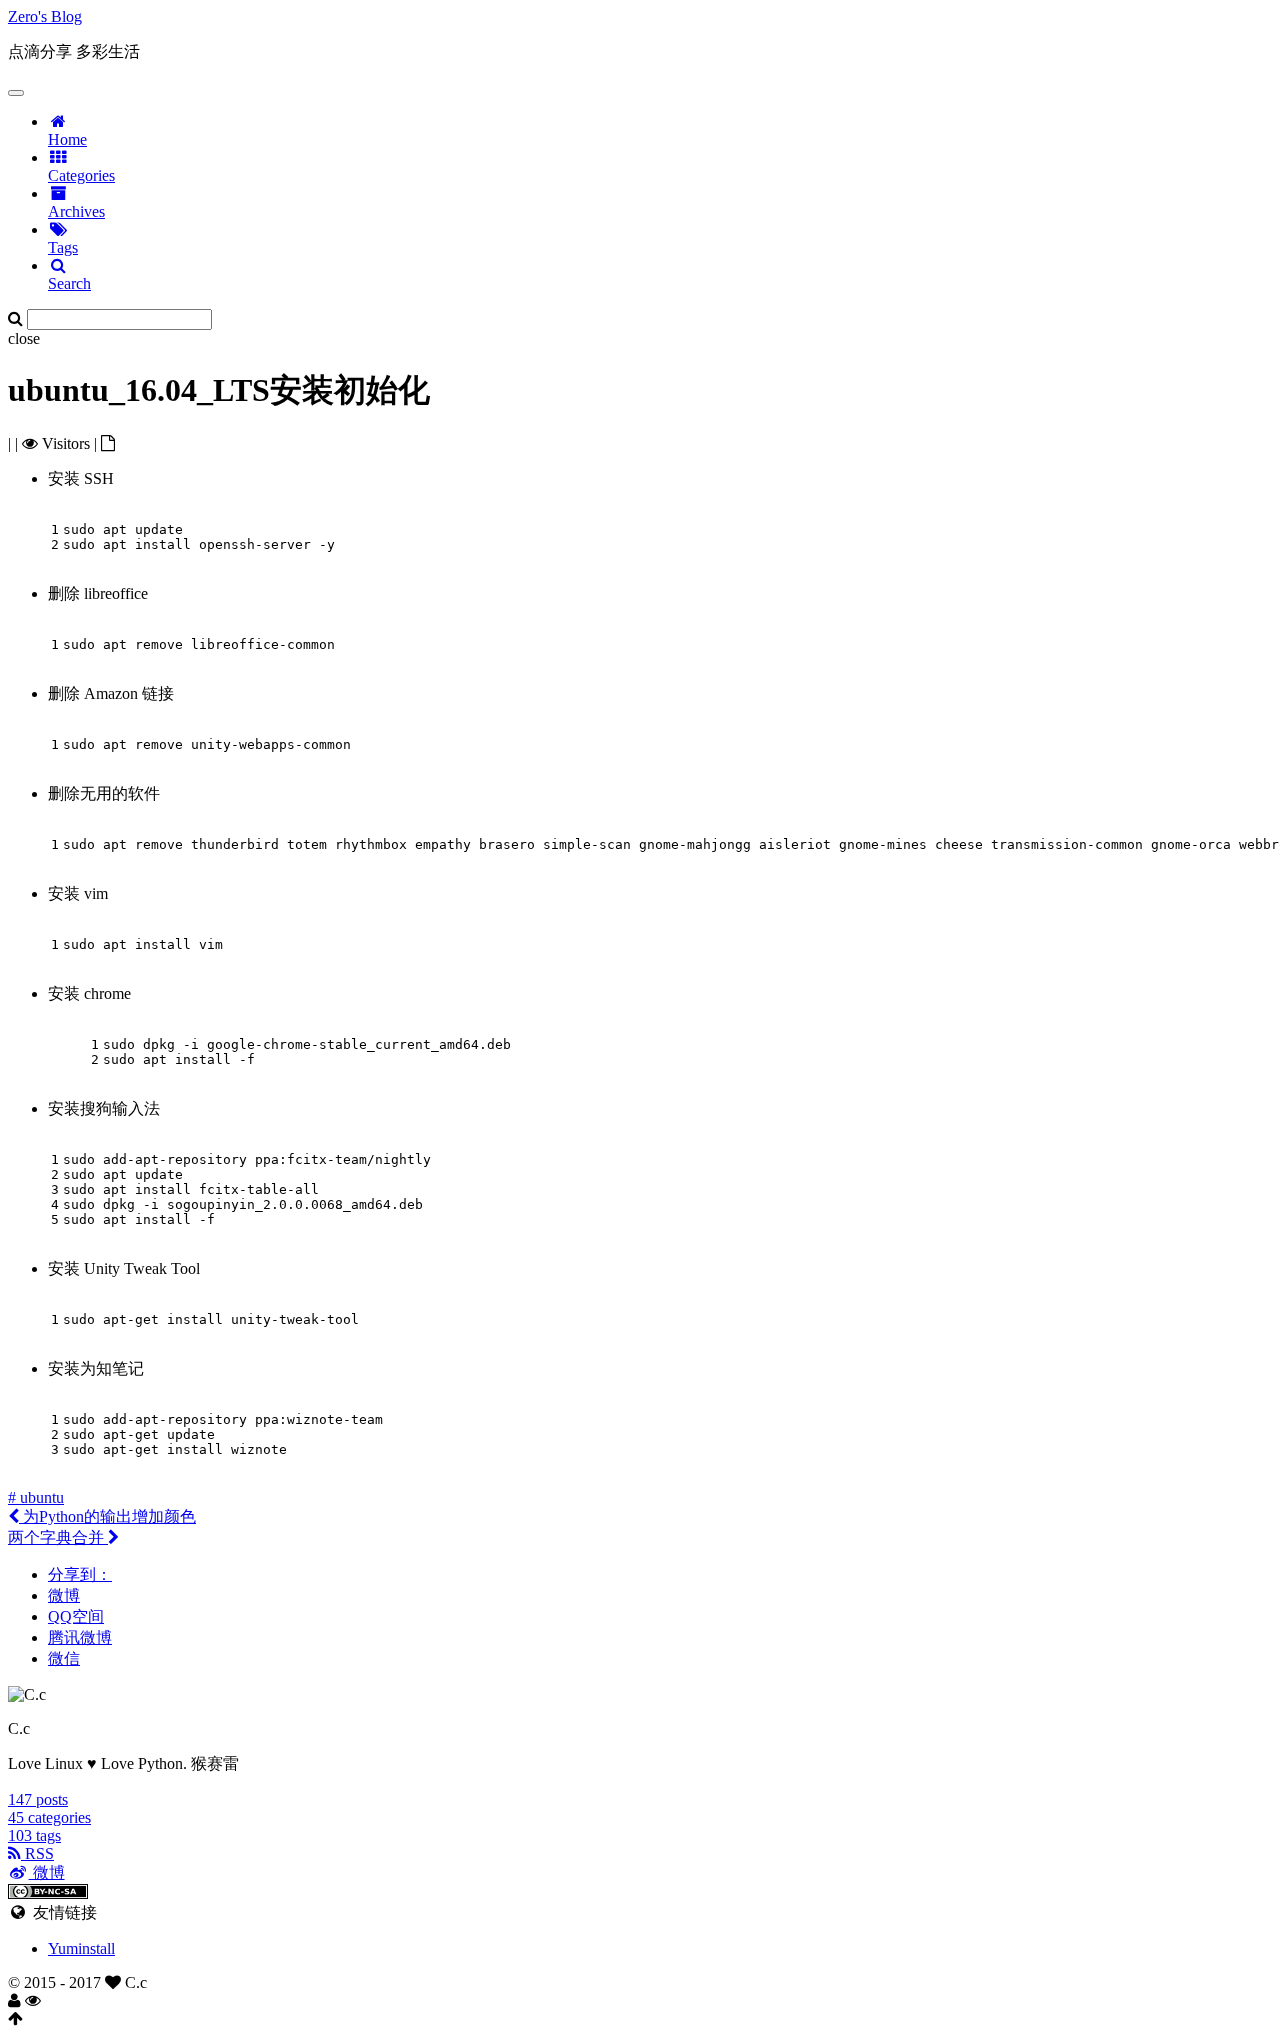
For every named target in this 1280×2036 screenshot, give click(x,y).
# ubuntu (36, 1497)
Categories (81, 175)
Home (67, 139)
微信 (64, 1658)
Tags (63, 247)
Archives (76, 211)
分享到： (80, 1574)
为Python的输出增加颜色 (107, 1516)
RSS (37, 1853)
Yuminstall (81, 1948)
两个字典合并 (58, 1537)
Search (69, 283)
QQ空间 (76, 1616)
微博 (64, 1595)
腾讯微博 (80, 1637)
